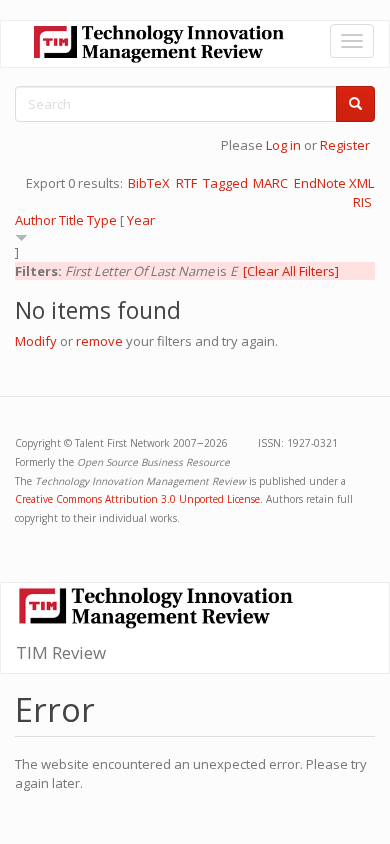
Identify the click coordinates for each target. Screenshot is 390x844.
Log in (283, 145)
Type (102, 220)
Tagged (225, 183)
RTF (186, 183)
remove (99, 341)
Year (141, 220)
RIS (362, 202)
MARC (270, 183)
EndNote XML (334, 183)
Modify (36, 341)
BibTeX (149, 183)
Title (71, 220)
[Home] (159, 44)
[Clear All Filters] (291, 271)
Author (35, 220)
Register (345, 145)
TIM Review (61, 652)
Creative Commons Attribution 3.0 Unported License (137, 499)
